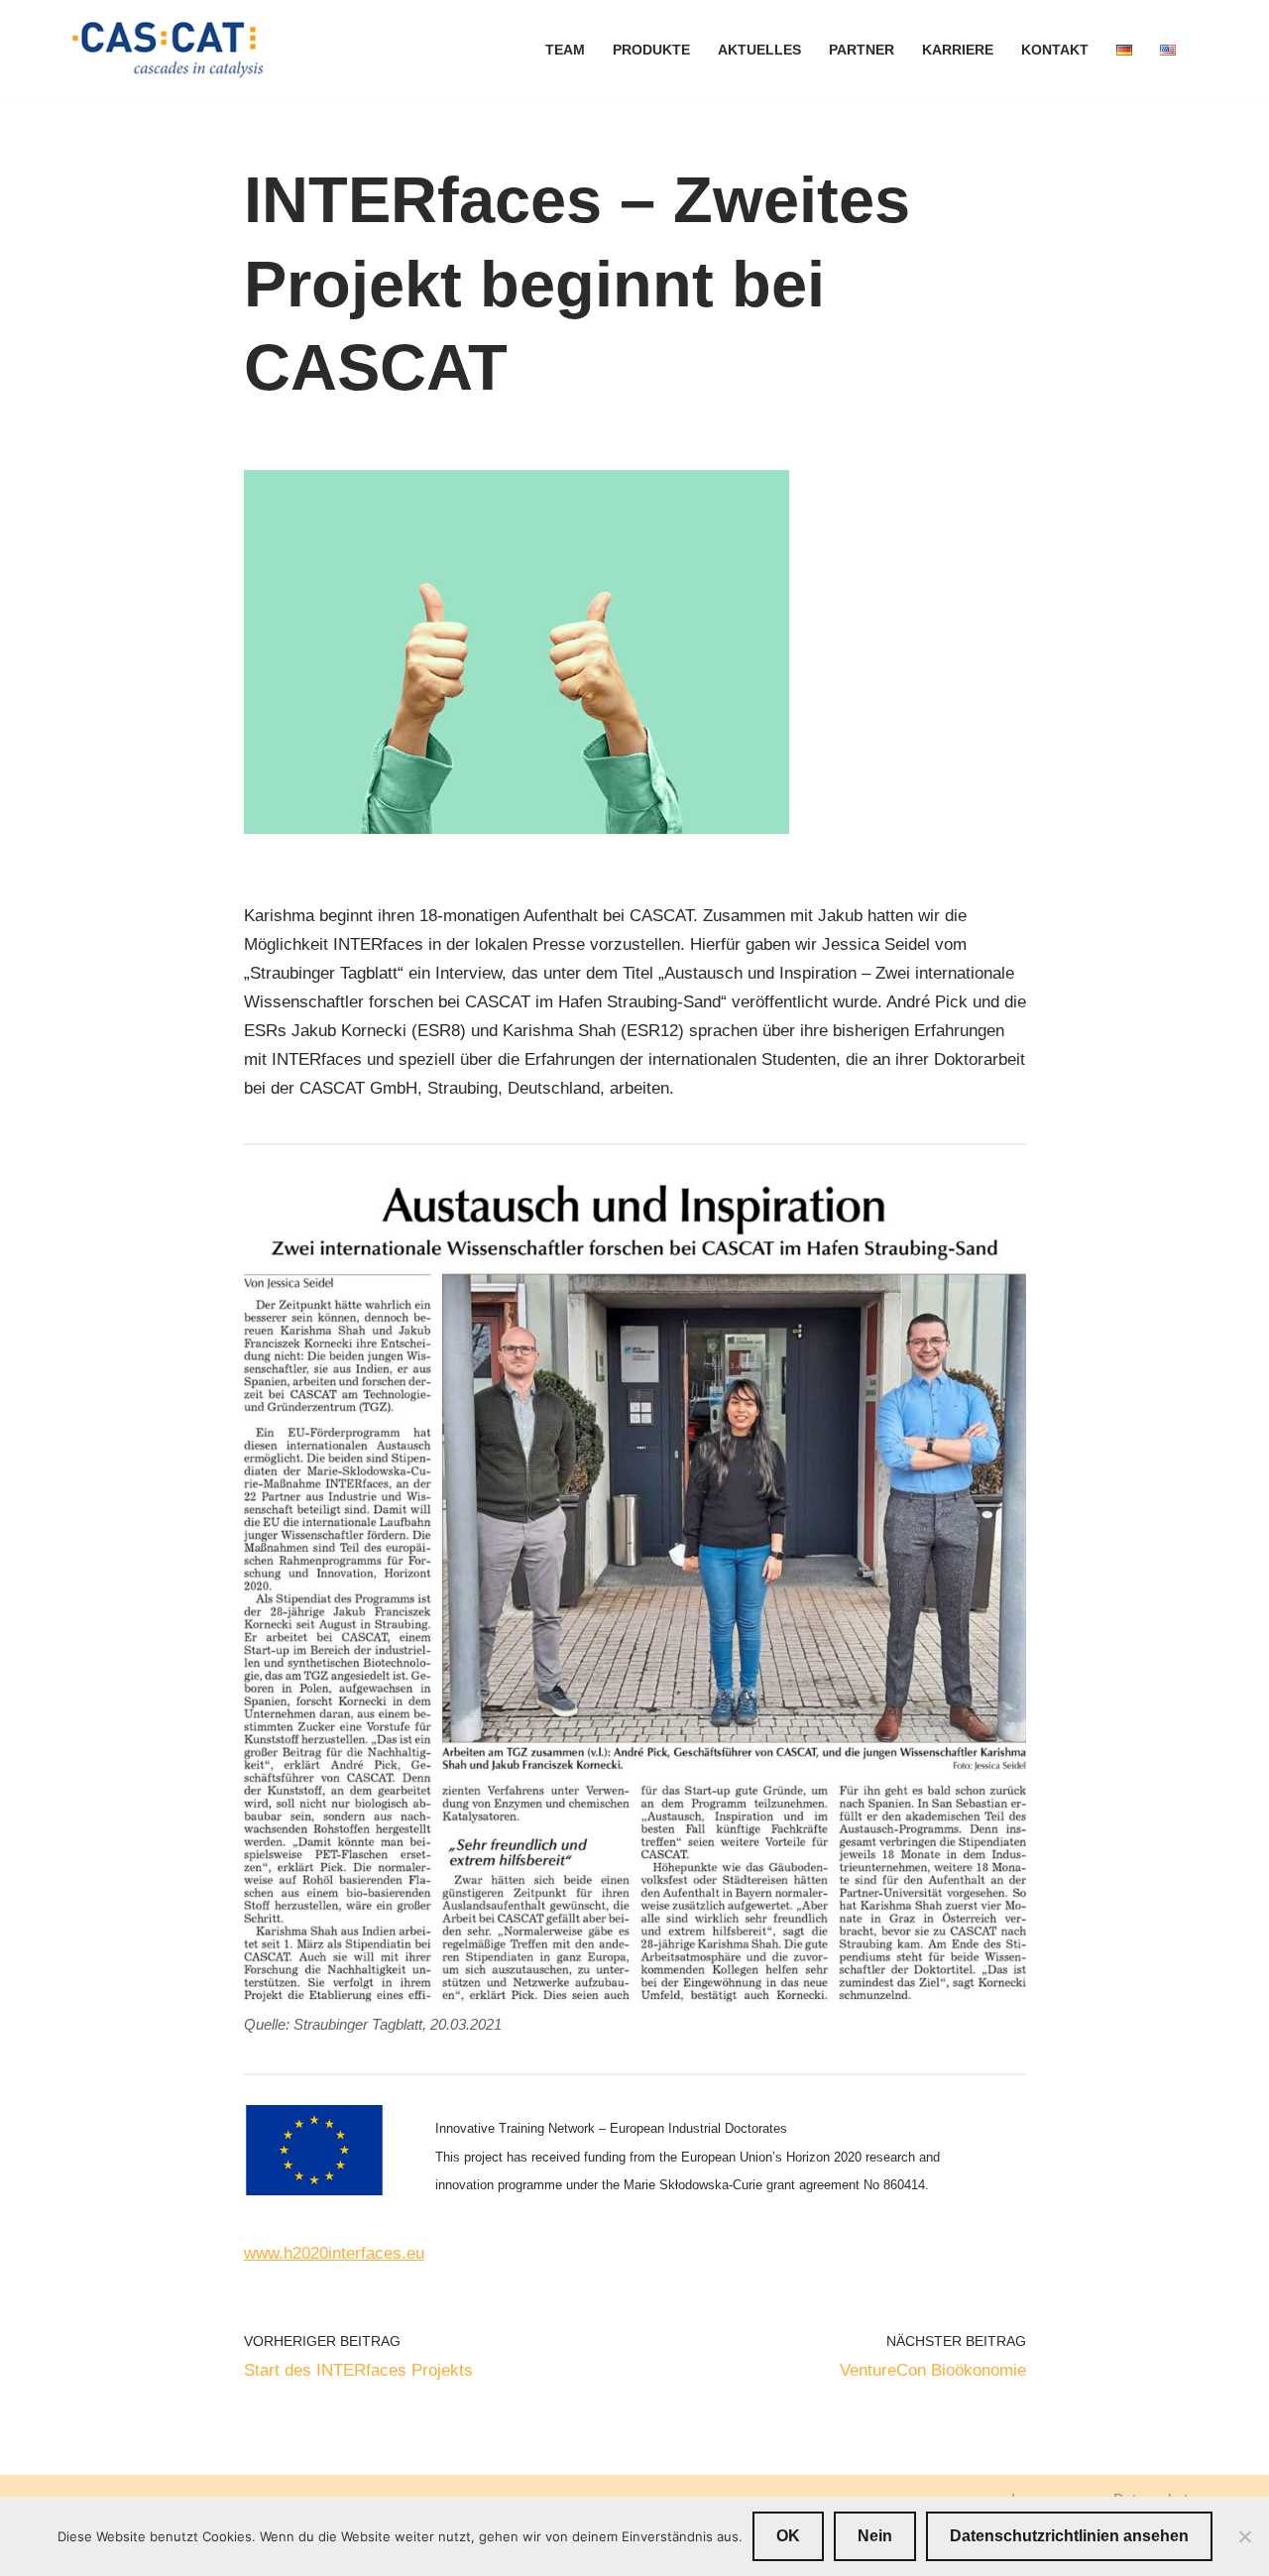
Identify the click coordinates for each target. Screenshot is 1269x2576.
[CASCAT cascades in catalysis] (169, 50)
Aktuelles (759, 50)
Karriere (958, 50)
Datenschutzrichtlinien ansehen (1069, 2536)
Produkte (651, 50)
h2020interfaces (343, 2253)
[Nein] (1244, 2536)
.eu (413, 2253)
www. (264, 2253)
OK (788, 2536)
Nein (875, 2536)
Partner (862, 50)
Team (565, 50)
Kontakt (1055, 50)
